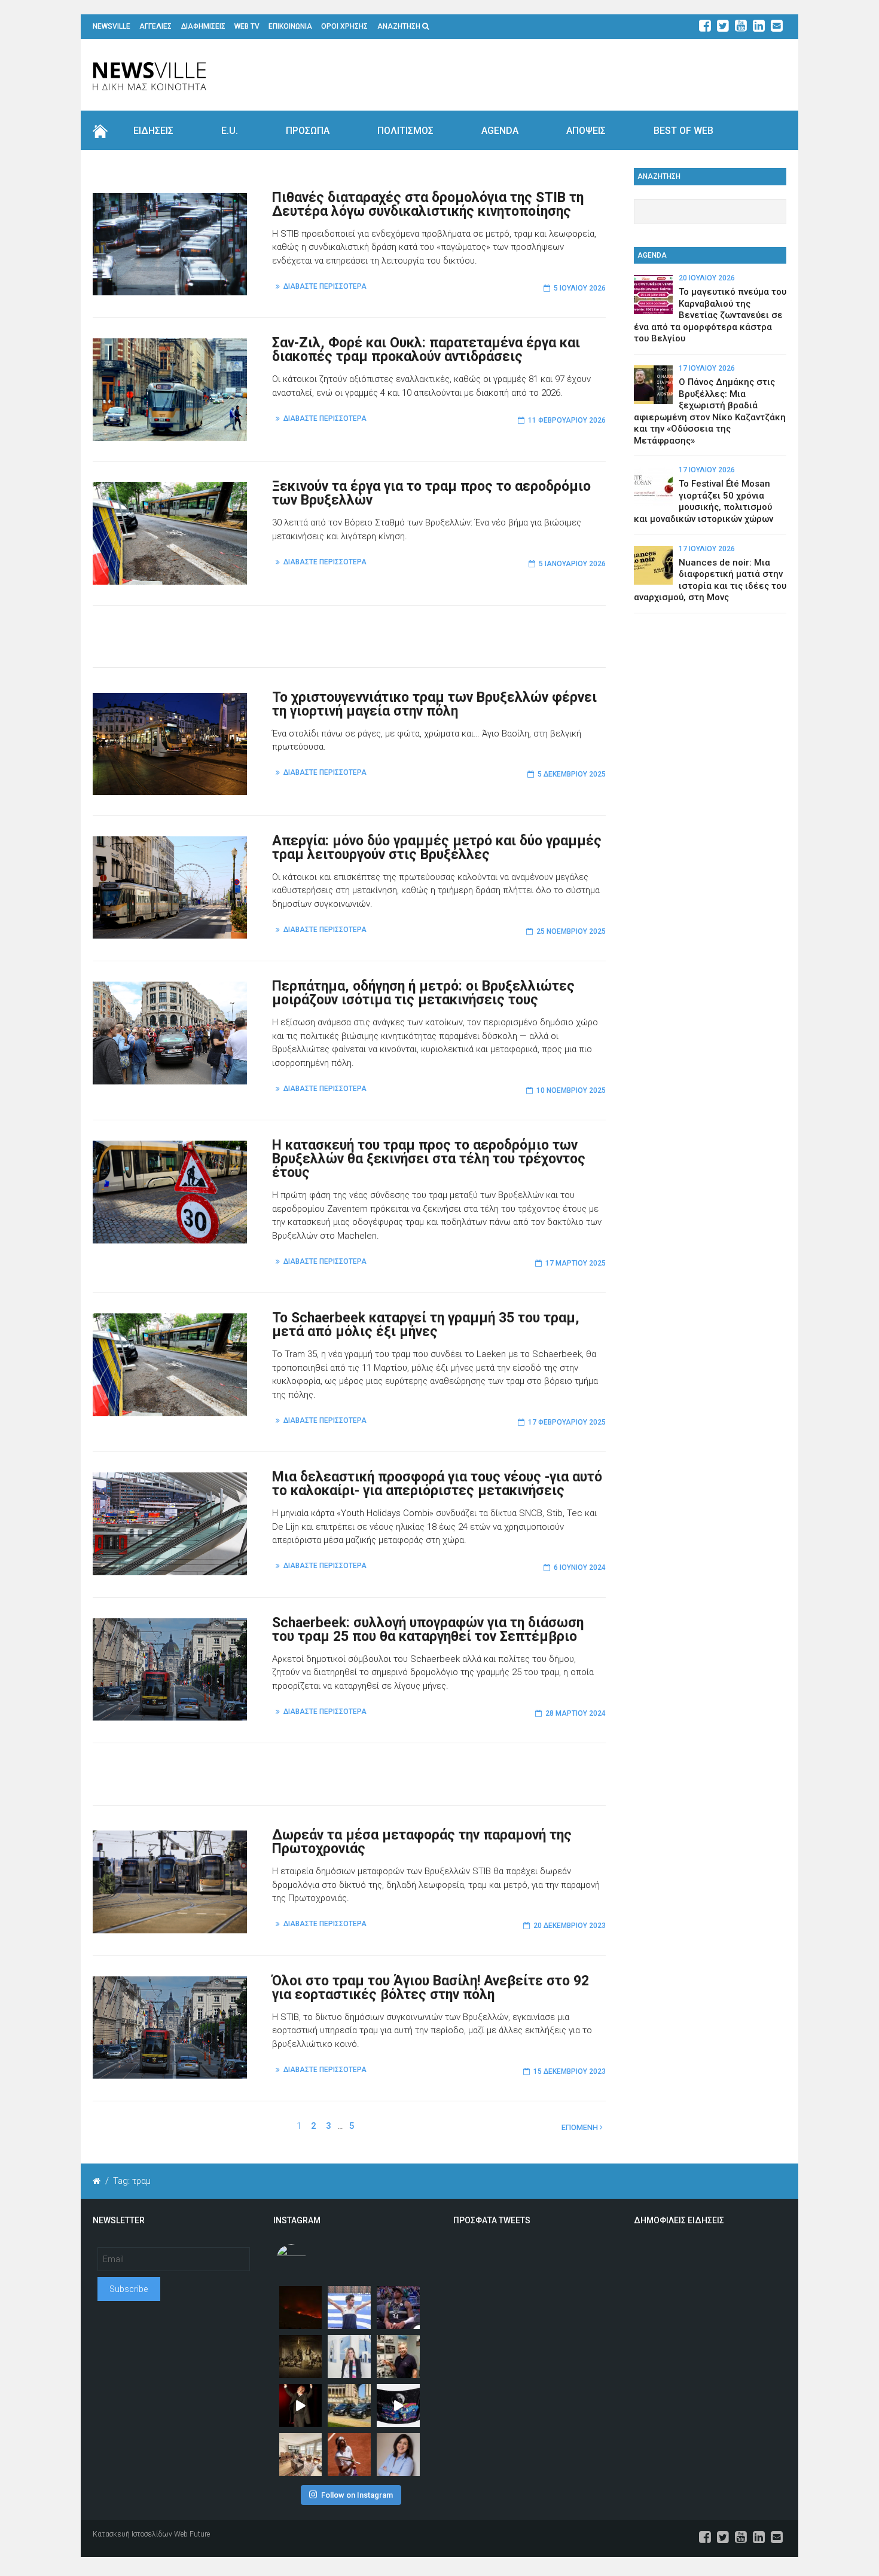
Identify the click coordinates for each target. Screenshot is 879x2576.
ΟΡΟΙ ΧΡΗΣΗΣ (344, 26)
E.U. (230, 131)
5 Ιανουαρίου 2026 (572, 564)
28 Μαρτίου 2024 (576, 1713)
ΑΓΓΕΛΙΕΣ (155, 26)
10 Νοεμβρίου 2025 (571, 1090)
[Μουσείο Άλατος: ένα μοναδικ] (398, 2357)
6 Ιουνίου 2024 (580, 1567)
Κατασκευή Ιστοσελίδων (132, 2534)
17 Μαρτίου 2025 (576, 1263)
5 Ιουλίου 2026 (580, 288)
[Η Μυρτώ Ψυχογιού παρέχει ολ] (398, 2455)
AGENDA (500, 131)
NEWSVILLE (112, 26)
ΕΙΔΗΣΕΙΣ (153, 131)
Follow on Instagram (357, 2495)
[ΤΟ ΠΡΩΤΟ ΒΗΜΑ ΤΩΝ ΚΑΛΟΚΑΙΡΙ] (349, 2406)
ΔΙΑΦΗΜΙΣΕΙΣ (203, 26)
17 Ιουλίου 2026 (707, 368)
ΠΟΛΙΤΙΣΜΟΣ (405, 131)
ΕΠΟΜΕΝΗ (581, 2127)
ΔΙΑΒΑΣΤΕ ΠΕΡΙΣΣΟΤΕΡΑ (325, 286)
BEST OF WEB (683, 131)
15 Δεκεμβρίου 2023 (570, 2071)
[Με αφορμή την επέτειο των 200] (301, 2357)
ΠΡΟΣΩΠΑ (308, 131)
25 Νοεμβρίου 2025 (571, 931)
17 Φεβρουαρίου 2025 (567, 1422)
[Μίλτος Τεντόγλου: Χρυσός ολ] (349, 2308)
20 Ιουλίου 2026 (707, 278)
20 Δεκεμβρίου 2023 (570, 1926)
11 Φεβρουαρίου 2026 (567, 420)
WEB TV (247, 26)
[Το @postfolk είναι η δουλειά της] (398, 2406)
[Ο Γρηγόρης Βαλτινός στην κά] (301, 2406)
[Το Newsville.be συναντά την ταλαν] (349, 2357)
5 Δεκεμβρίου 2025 (572, 774)
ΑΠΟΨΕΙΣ (586, 131)
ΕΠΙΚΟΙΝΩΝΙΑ (290, 26)
